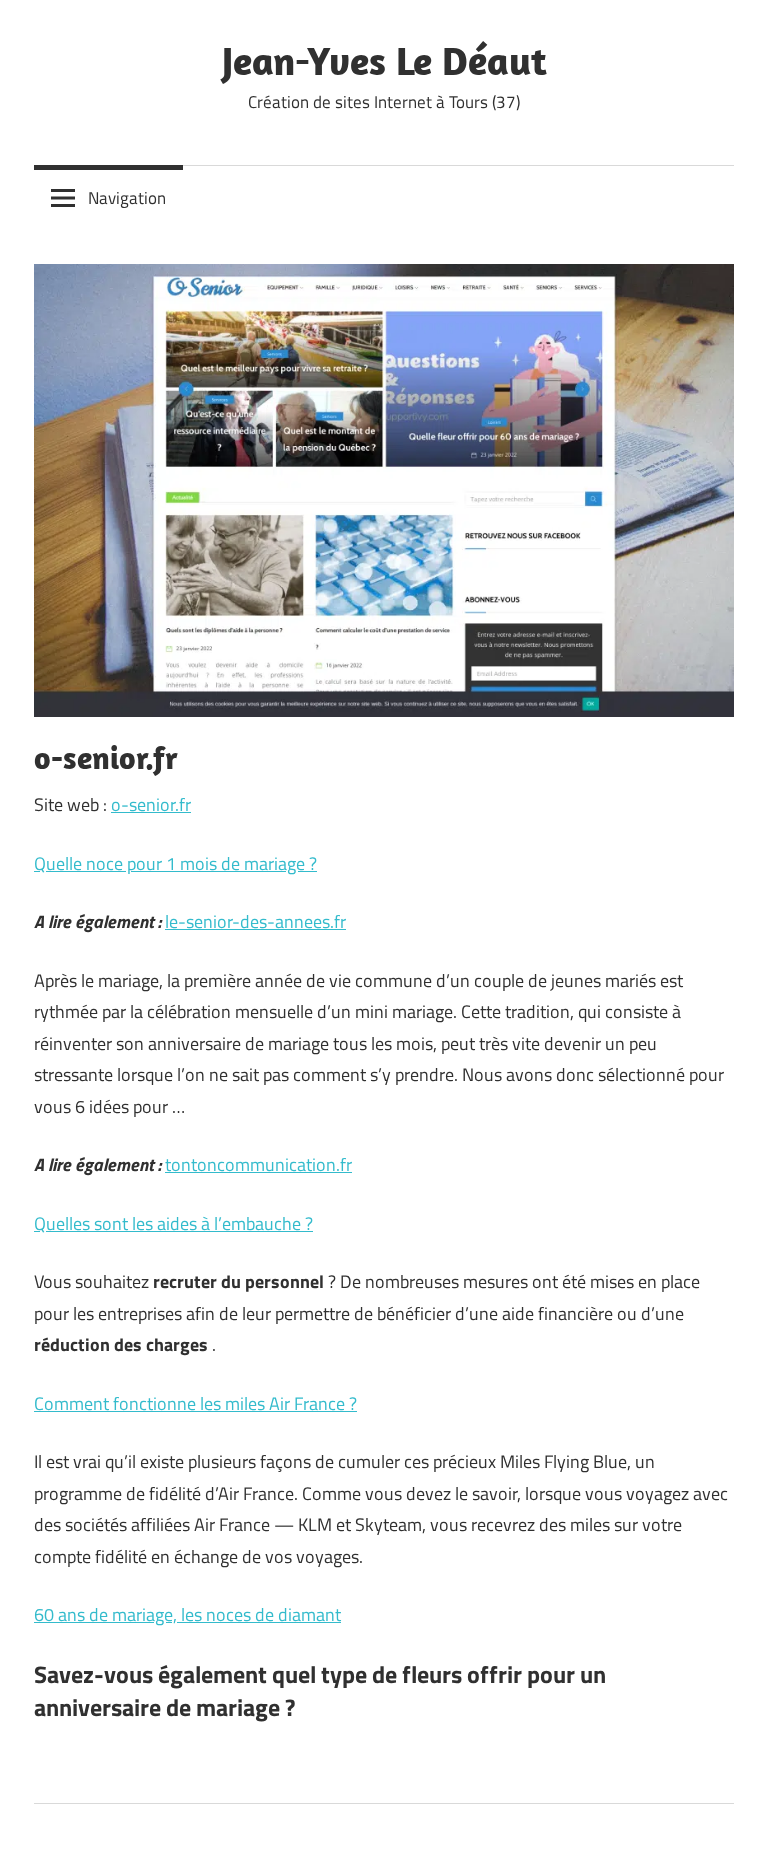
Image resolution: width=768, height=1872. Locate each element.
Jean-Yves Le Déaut (384, 60)
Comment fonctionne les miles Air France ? (195, 1403)
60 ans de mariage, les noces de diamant (187, 1614)
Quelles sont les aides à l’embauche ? (173, 1223)
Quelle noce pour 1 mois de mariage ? (175, 863)
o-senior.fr (151, 804)
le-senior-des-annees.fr (255, 921)
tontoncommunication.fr (258, 1164)
